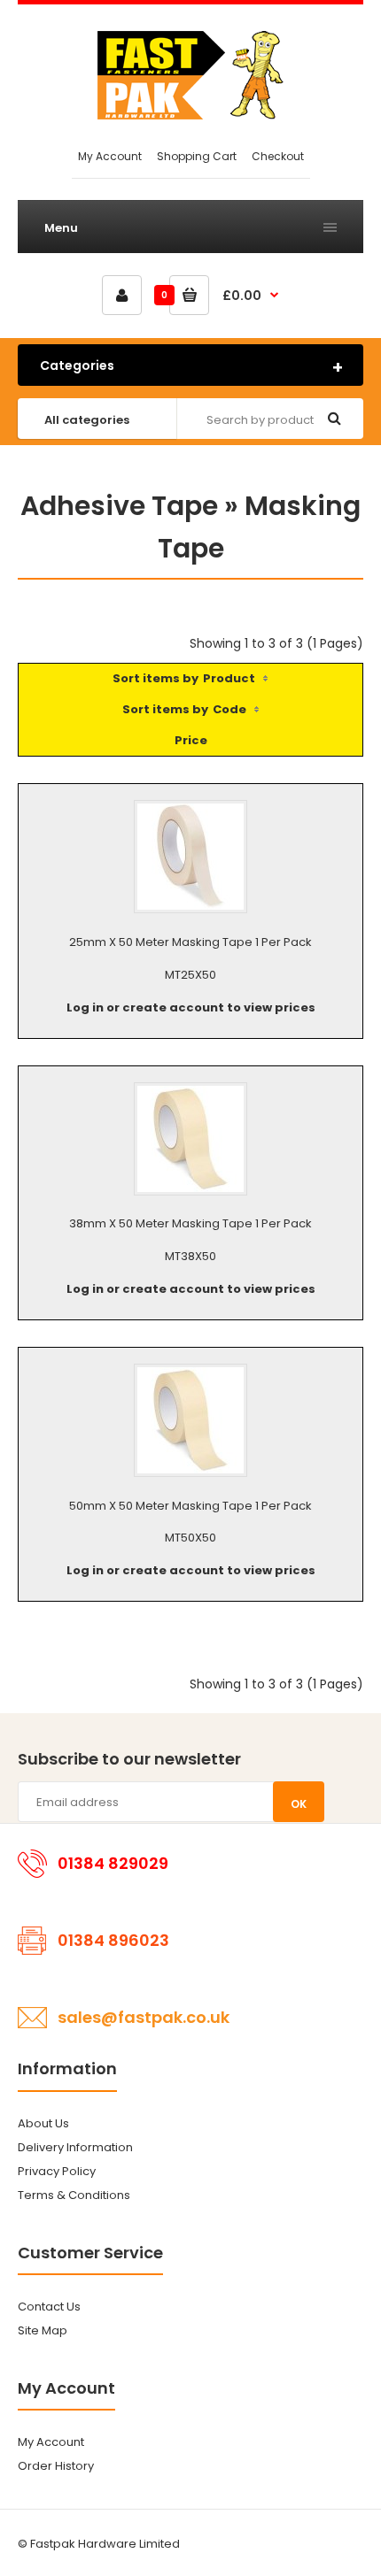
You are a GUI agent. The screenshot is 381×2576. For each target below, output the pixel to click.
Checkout (278, 156)
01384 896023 (113, 1940)
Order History (56, 2466)
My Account (110, 156)
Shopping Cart (197, 156)
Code (229, 709)
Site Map (43, 2330)
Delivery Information (75, 2147)
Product (229, 678)
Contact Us (49, 2307)
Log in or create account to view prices (191, 1007)
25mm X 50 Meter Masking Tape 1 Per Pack (190, 942)
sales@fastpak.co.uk (144, 2017)
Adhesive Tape (119, 506)
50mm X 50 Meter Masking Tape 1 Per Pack (190, 1506)
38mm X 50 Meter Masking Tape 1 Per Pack (190, 1223)
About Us (43, 2123)
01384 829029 (113, 1863)
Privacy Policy (57, 2171)
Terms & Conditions (74, 2195)
